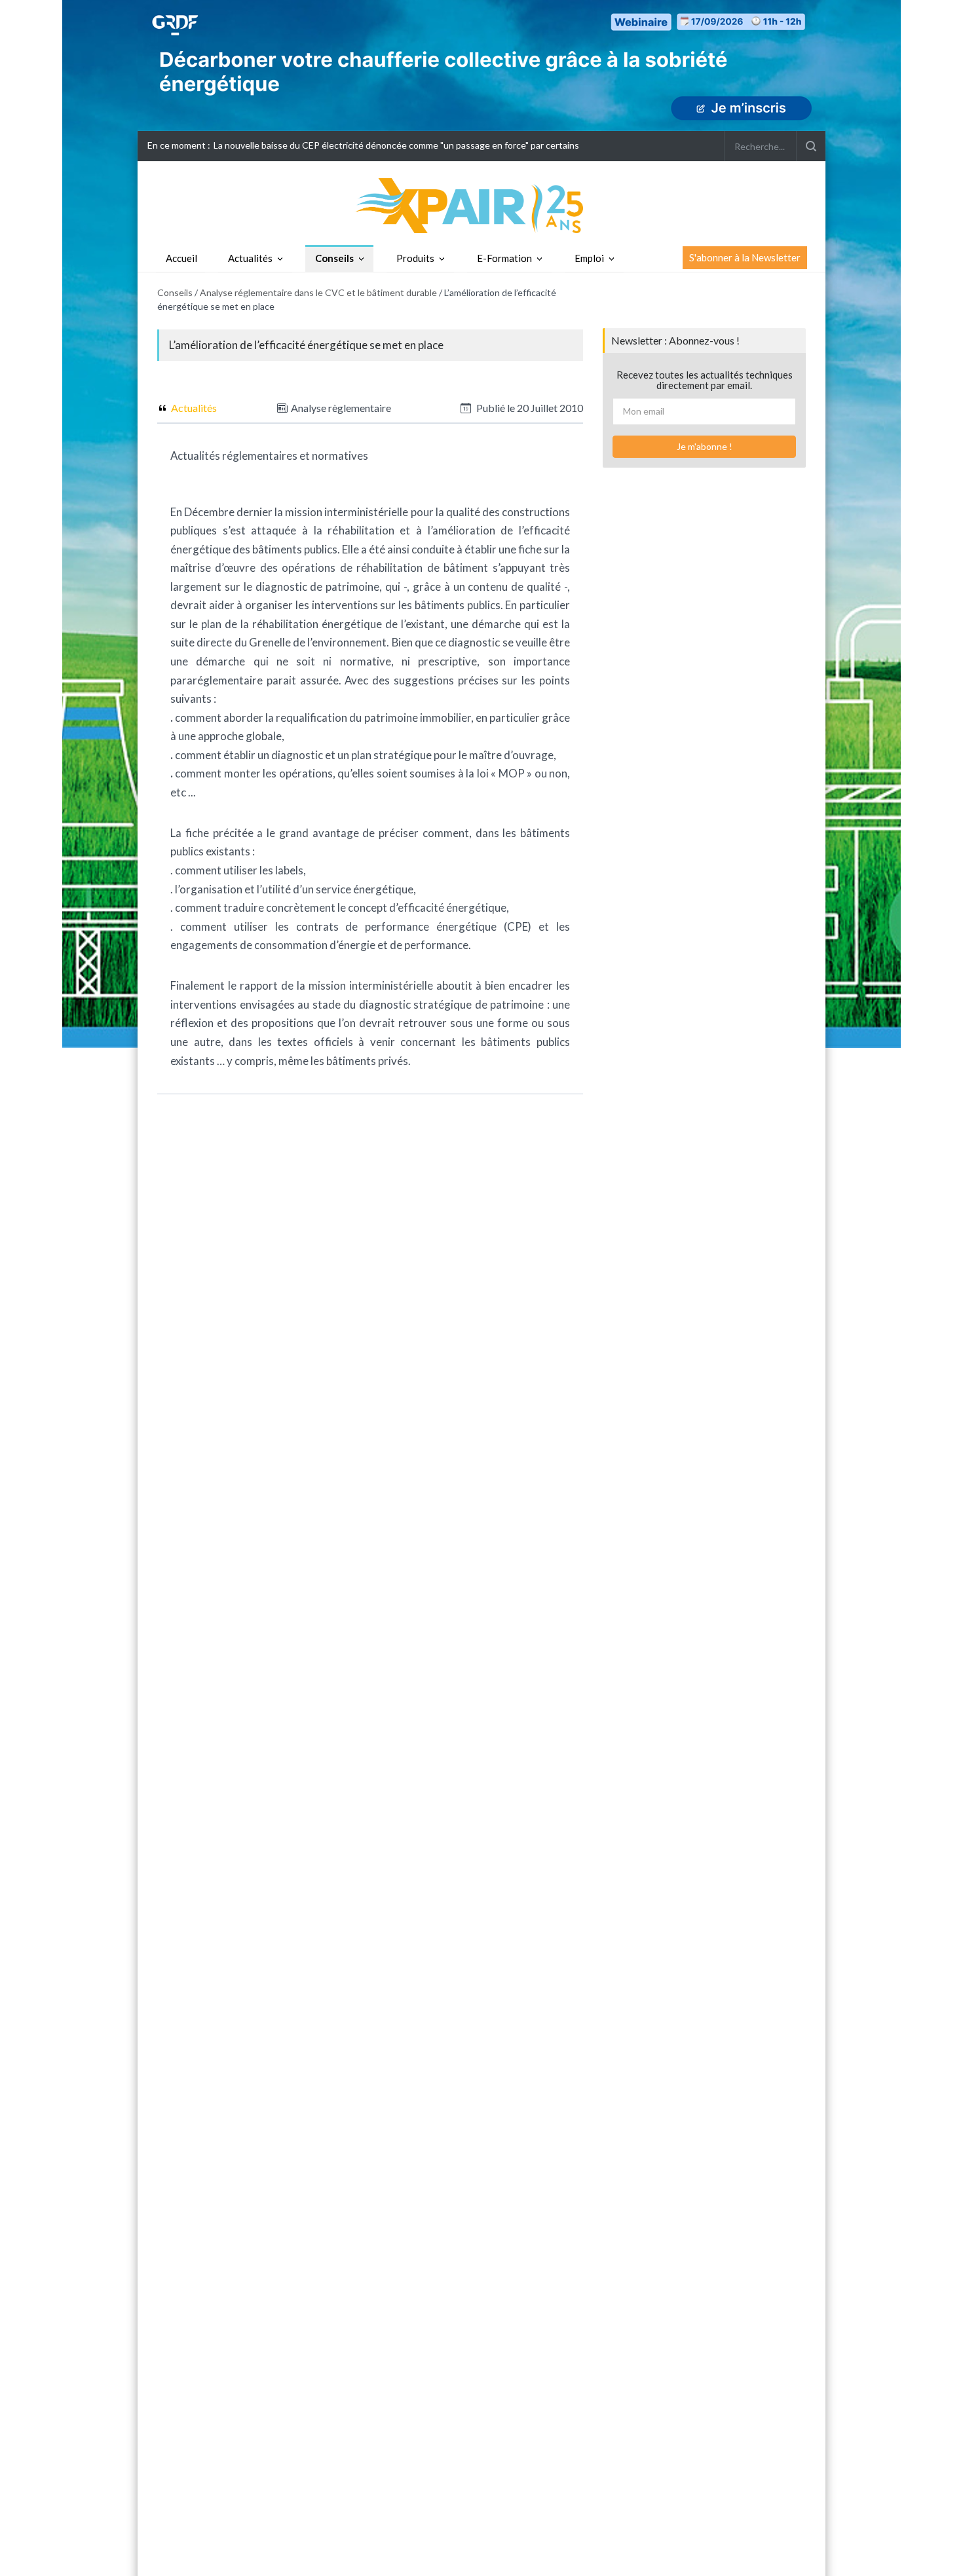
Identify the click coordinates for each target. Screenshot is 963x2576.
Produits (415, 258)
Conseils (334, 258)
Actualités (250, 258)
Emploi (589, 258)
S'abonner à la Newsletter (745, 257)
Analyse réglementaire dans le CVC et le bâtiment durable (318, 292)
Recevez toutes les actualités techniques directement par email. (705, 380)
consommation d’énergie (315, 945)
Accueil (181, 258)
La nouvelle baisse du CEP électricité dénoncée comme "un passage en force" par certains (396, 145)
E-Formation (504, 258)
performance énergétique (431, 926)
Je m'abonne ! (705, 446)
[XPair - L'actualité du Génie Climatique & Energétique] (481, 205)
